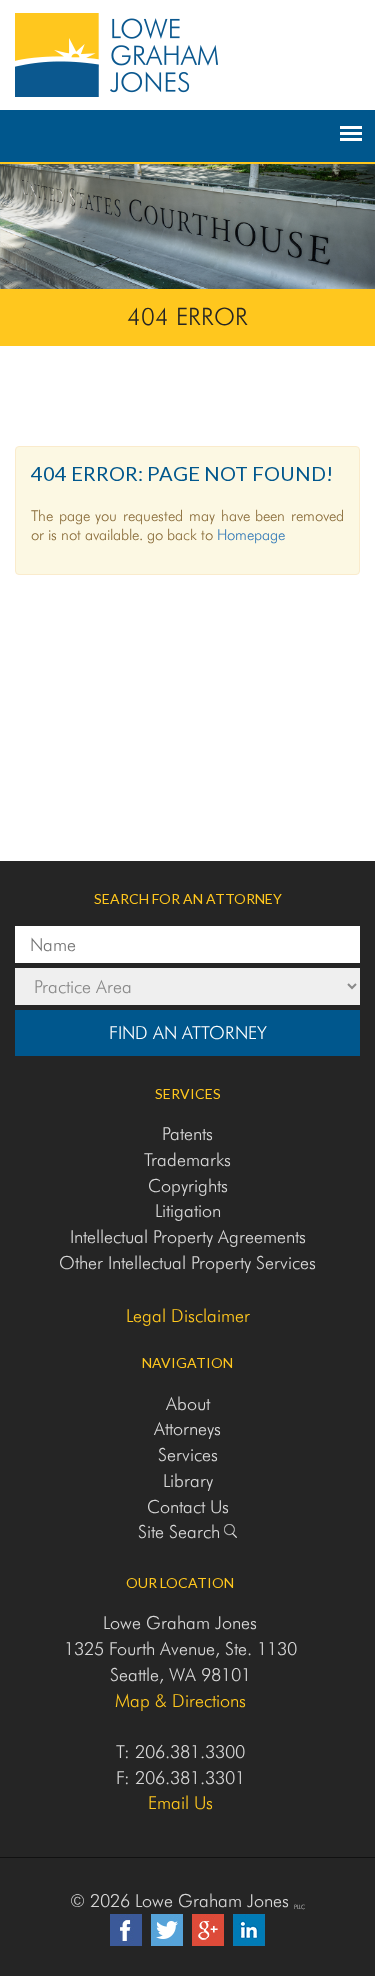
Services (188, 1454)
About (188, 1403)
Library (188, 1480)
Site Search (179, 1531)
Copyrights (188, 1185)
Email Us (180, 1802)
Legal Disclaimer (188, 1316)
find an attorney (188, 1032)
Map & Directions (180, 1700)
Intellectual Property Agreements (188, 1236)
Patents (187, 1133)
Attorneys (187, 1428)
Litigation (188, 1210)
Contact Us (188, 1506)
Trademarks (187, 1159)
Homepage (251, 535)
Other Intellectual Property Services (187, 1262)
